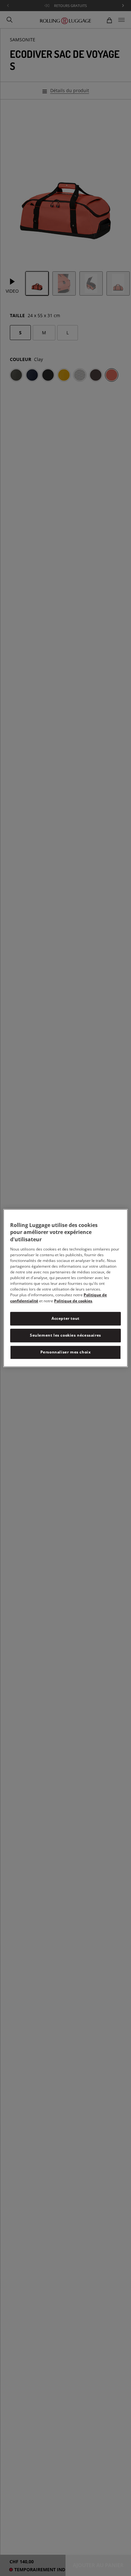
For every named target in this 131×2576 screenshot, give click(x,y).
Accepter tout (65, 1318)
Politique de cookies (73, 1301)
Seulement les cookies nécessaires (65, 1335)
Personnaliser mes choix (66, 1352)
